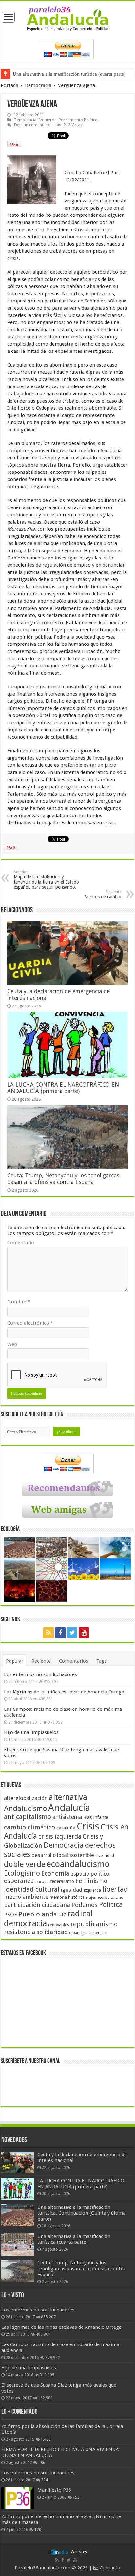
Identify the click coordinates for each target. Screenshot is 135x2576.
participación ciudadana (37, 1905)
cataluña (66, 1828)
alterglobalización (26, 1798)
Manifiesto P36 (54, 2490)
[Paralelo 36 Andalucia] (68, 18)
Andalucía (69, 1808)
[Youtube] (84, 1633)
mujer (91, 1898)
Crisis (88, 1826)
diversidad (105, 1856)
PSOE (10, 1915)
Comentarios (74, 1661)
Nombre (19, 1302)
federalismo (62, 1881)
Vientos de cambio (103, 894)
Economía (55, 1873)
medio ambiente (26, 1897)
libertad (115, 1889)
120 (38, 2530)
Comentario (21, 1243)
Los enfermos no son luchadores (40, 1674)
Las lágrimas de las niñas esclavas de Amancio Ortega (64, 1692)
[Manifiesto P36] (18, 2498)
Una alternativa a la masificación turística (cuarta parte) (69, 74)
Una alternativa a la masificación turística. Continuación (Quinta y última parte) (81, 2213)
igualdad (72, 1890)
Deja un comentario (32, 125)
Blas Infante (96, 1817)
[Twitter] (72, 1633)
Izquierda (48, 120)
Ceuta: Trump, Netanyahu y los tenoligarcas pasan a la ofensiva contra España (63, 1179)
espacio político (90, 1874)
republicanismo (94, 1924)
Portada (10, 85)
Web (12, 1344)
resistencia (19, 1932)
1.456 (46, 2439)
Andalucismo (25, 1808)
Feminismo (91, 1881)
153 (76, 2497)
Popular (15, 1661)
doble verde (25, 1864)
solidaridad (52, 1932)
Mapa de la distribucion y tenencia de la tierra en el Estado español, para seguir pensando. (46, 880)
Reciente (41, 1661)
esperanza (19, 1881)
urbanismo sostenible (88, 1933)
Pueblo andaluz (42, 1914)
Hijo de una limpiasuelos (31, 1732)
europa (42, 1882)
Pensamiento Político (78, 120)
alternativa (68, 1797)
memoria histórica (67, 1897)
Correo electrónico (30, 1323)
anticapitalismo (28, 1817)
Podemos (85, 1905)
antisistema (67, 1817)
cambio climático (29, 1827)
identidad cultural (32, 1889)
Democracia (38, 85)
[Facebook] (60, 1633)
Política (111, 1904)
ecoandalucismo (78, 1864)
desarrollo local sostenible (63, 1855)
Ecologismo (22, 1873)
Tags (102, 1661)
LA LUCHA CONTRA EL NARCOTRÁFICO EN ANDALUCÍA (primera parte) (63, 1088)
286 (42, 2463)
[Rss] (48, 1633)
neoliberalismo (110, 1898)
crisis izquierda (60, 1837)
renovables (59, 1925)
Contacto (109, 2568)
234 (44, 2480)
